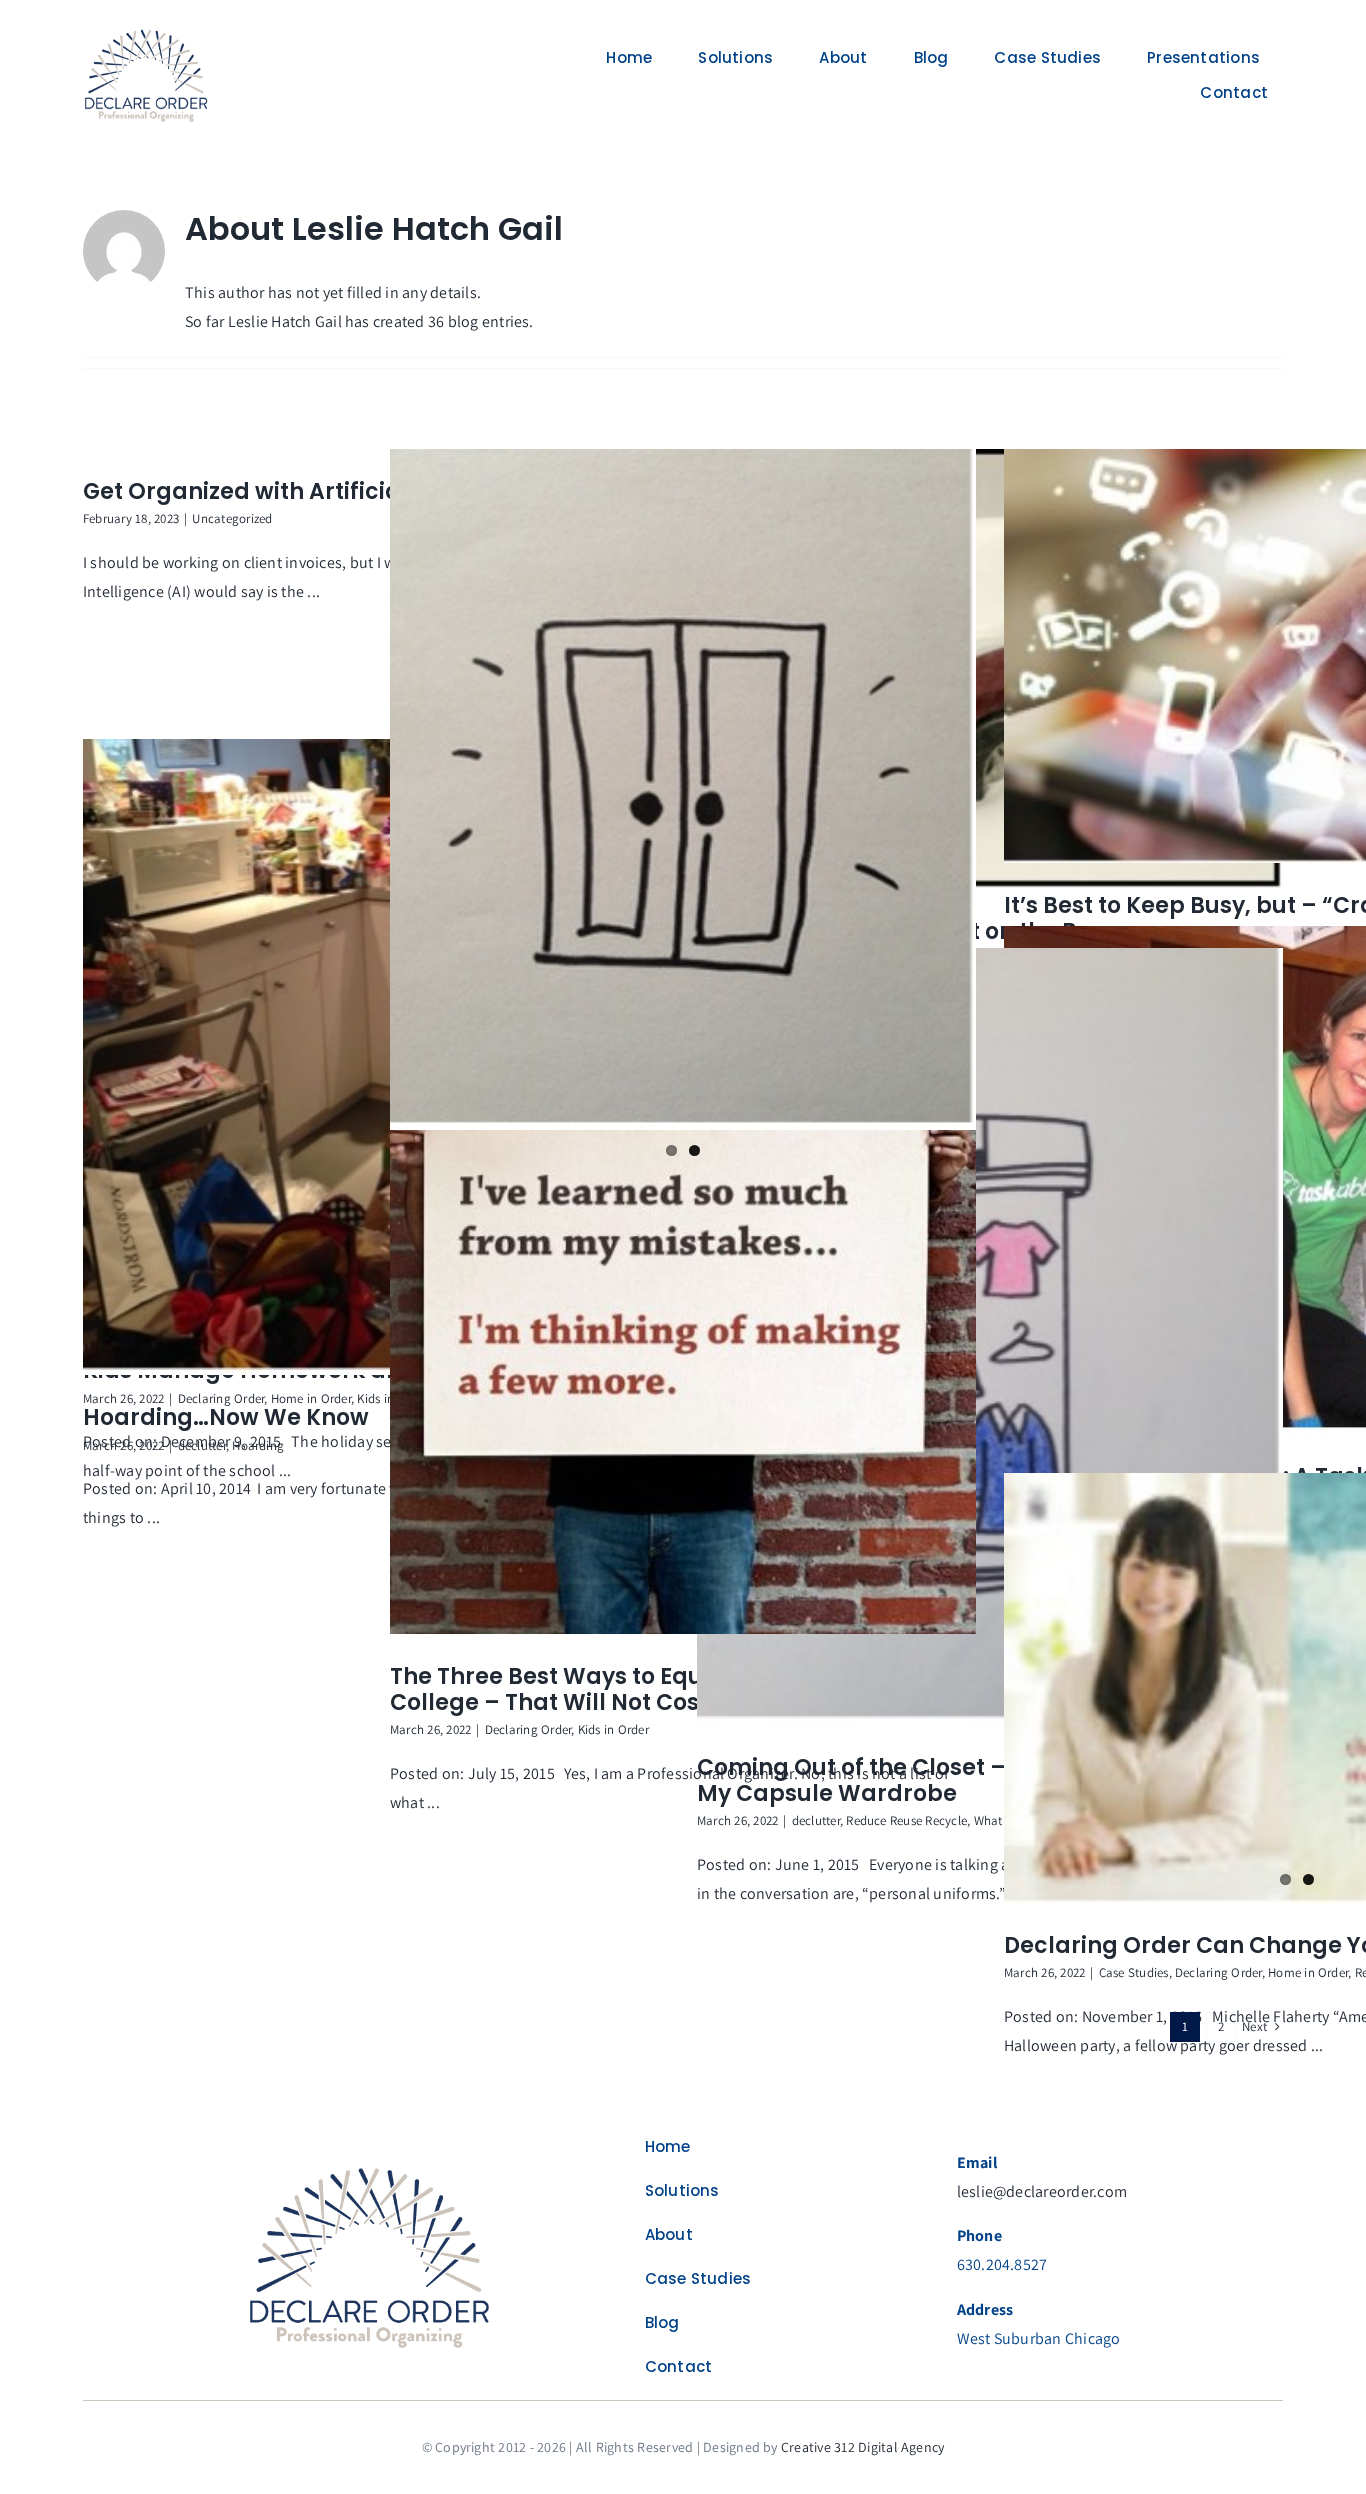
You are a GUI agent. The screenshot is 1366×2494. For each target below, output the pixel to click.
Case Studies (1134, 1972)
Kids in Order (613, 1729)
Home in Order (311, 1398)
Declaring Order (528, 1729)
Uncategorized (232, 518)
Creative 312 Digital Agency (862, 2447)
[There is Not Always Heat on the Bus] (990, 669)
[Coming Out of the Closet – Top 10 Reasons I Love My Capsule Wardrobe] (990, 1337)
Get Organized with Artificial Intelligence (317, 491)
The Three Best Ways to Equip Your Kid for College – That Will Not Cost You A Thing (626, 1689)
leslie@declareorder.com (1042, 2191)
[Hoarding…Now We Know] (376, 1057)
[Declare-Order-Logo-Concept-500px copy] (371, 2166)
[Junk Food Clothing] (683, 789)
